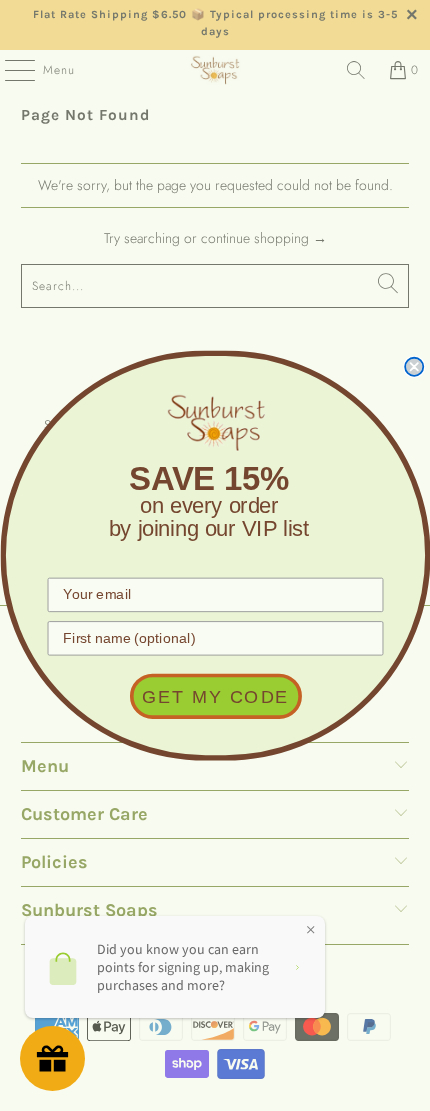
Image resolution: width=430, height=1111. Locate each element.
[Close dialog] (414, 366)
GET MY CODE (215, 697)
